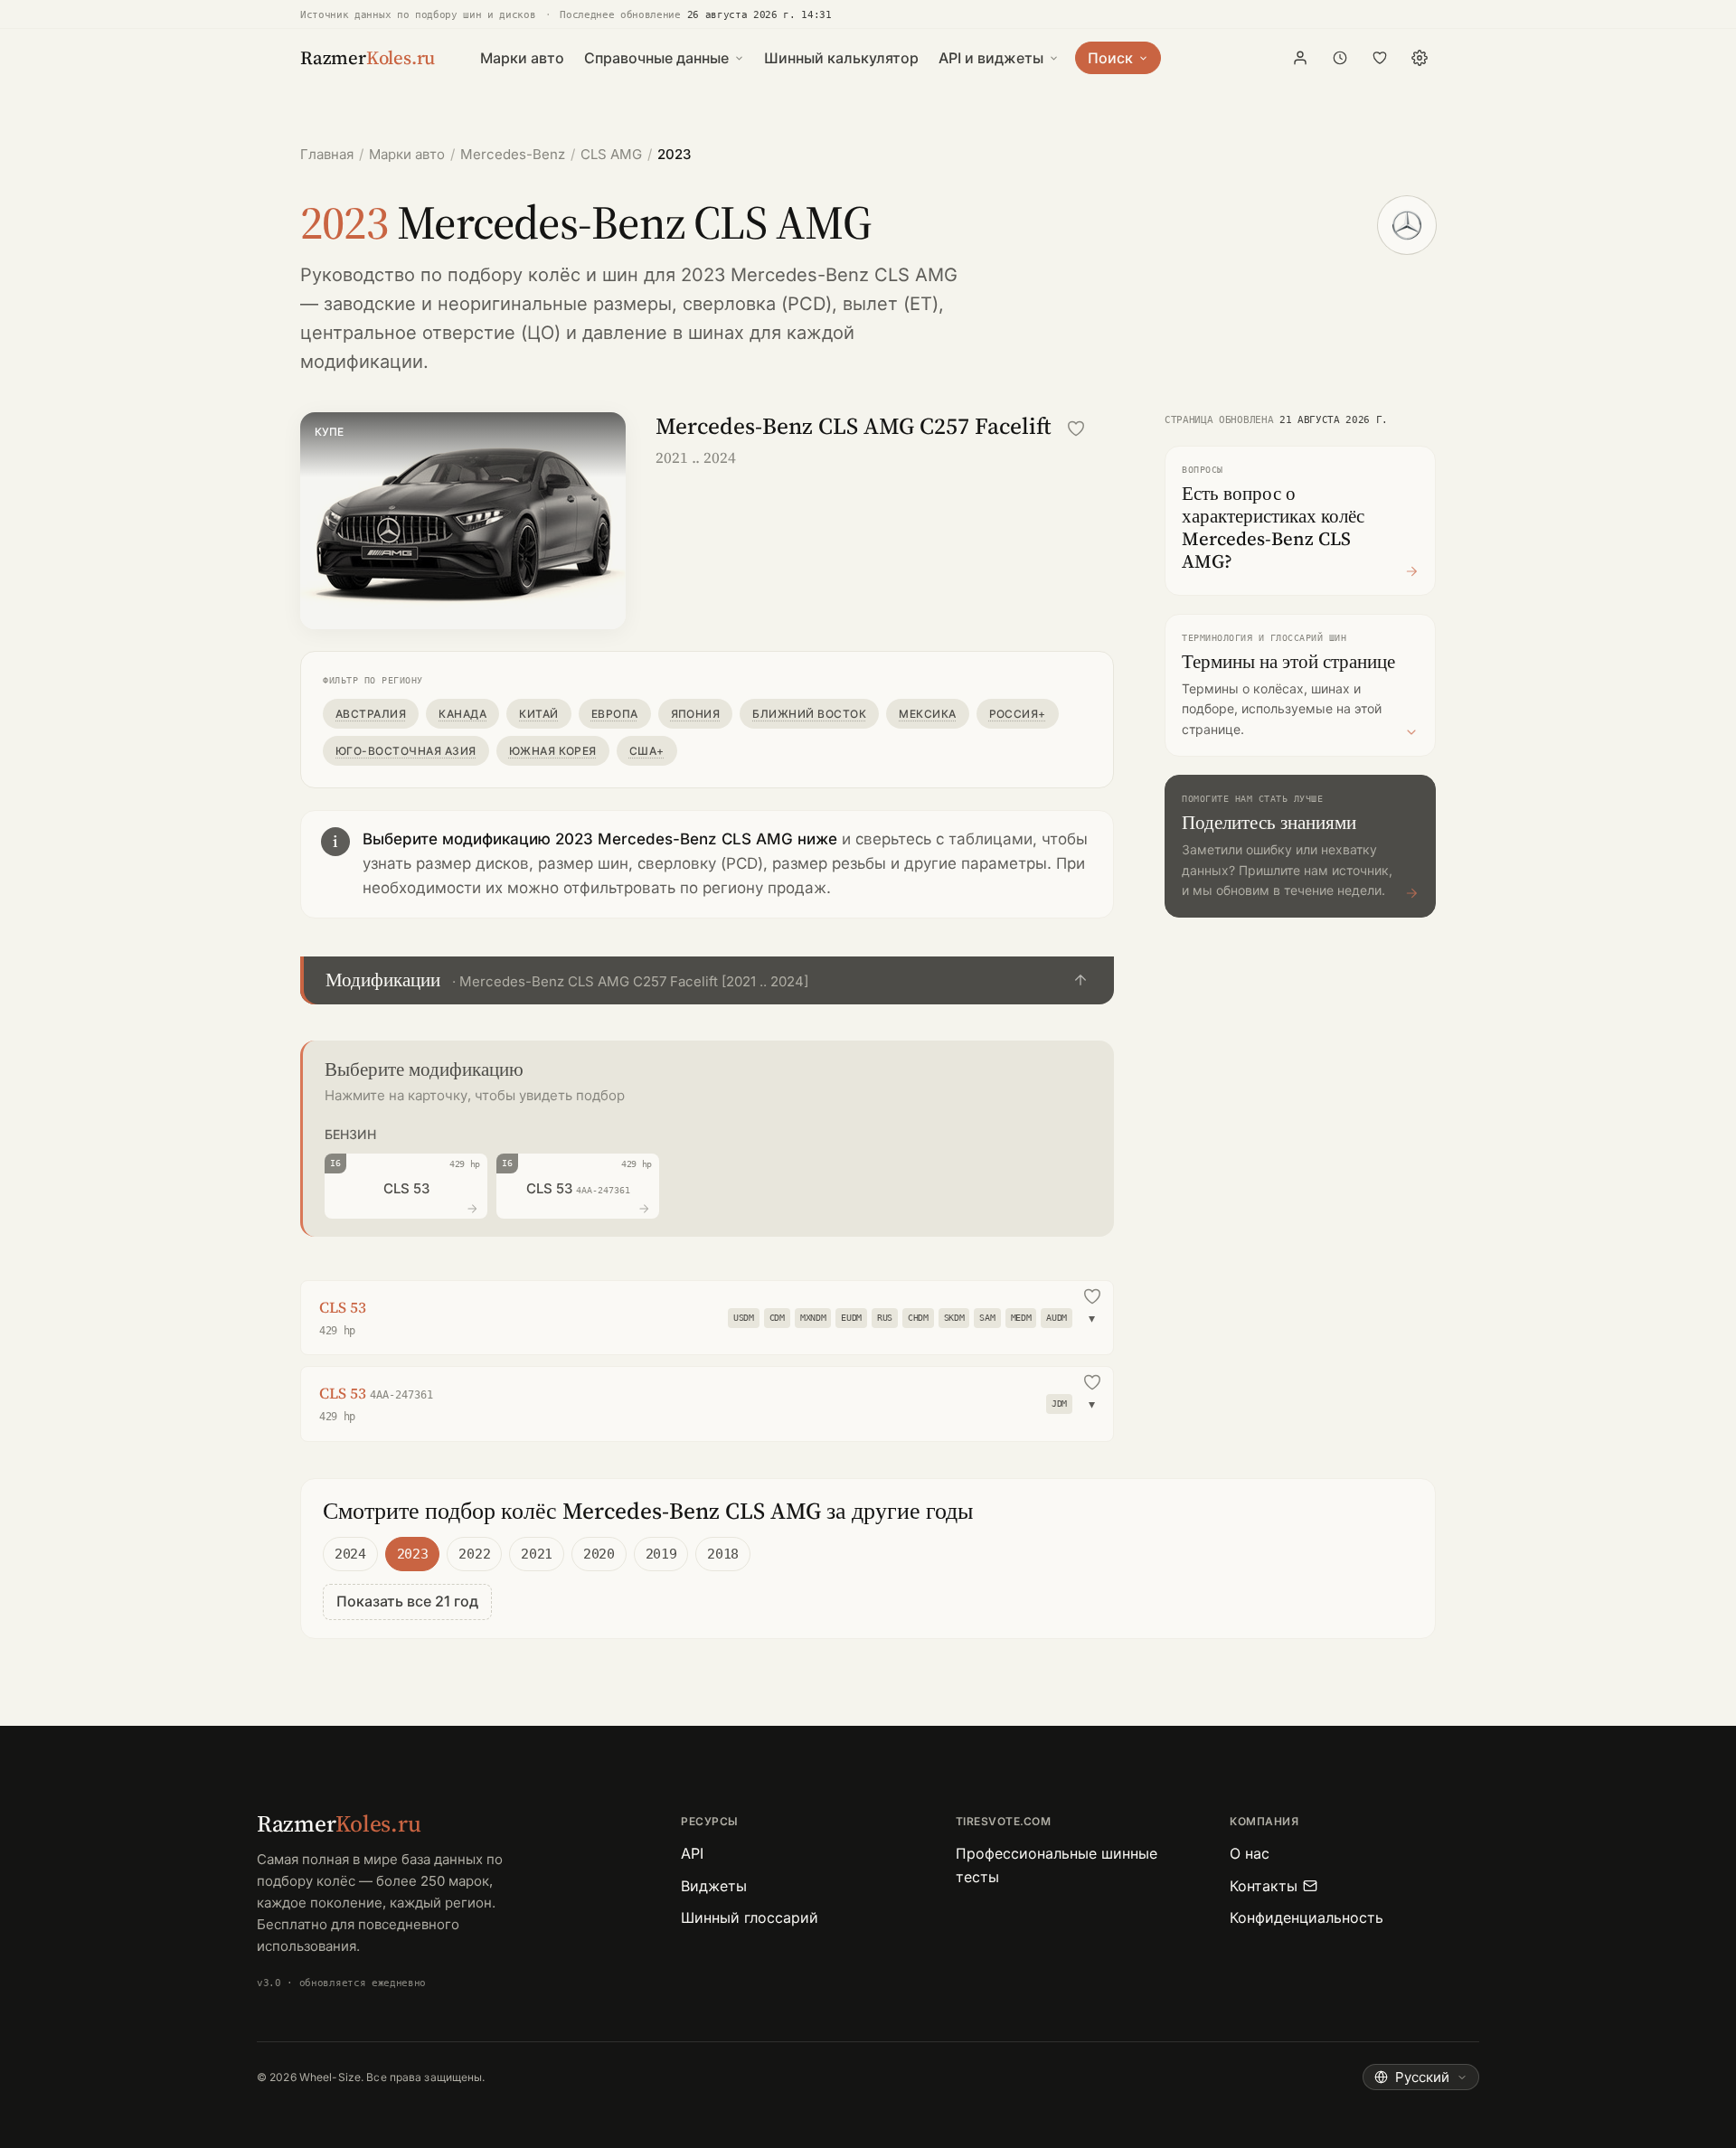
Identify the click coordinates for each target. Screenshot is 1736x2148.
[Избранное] (1380, 58)
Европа (615, 714)
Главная (327, 154)
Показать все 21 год (407, 1601)
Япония (696, 714)
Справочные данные (656, 58)
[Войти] (1300, 58)
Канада (462, 714)
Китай (538, 714)
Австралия (371, 714)
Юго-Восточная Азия (406, 751)
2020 (599, 1554)
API (692, 1853)
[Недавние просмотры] (1340, 58)
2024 (350, 1554)
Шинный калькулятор (841, 58)
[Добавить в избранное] (1076, 429)
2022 (474, 1554)
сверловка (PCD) (757, 304)
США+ (647, 751)
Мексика (927, 714)
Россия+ (1018, 714)
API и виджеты (991, 58)
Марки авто (522, 58)
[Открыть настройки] (1420, 58)
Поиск (1110, 58)
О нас (1250, 1853)
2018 (723, 1554)
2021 (537, 1554)
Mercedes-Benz (513, 154)
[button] (707, 980)
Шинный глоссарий (750, 1917)
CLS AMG (611, 154)
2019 (661, 1554)
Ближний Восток (809, 714)
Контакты (1264, 1886)
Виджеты (714, 1886)
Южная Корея (553, 751)
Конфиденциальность (1307, 1917)
